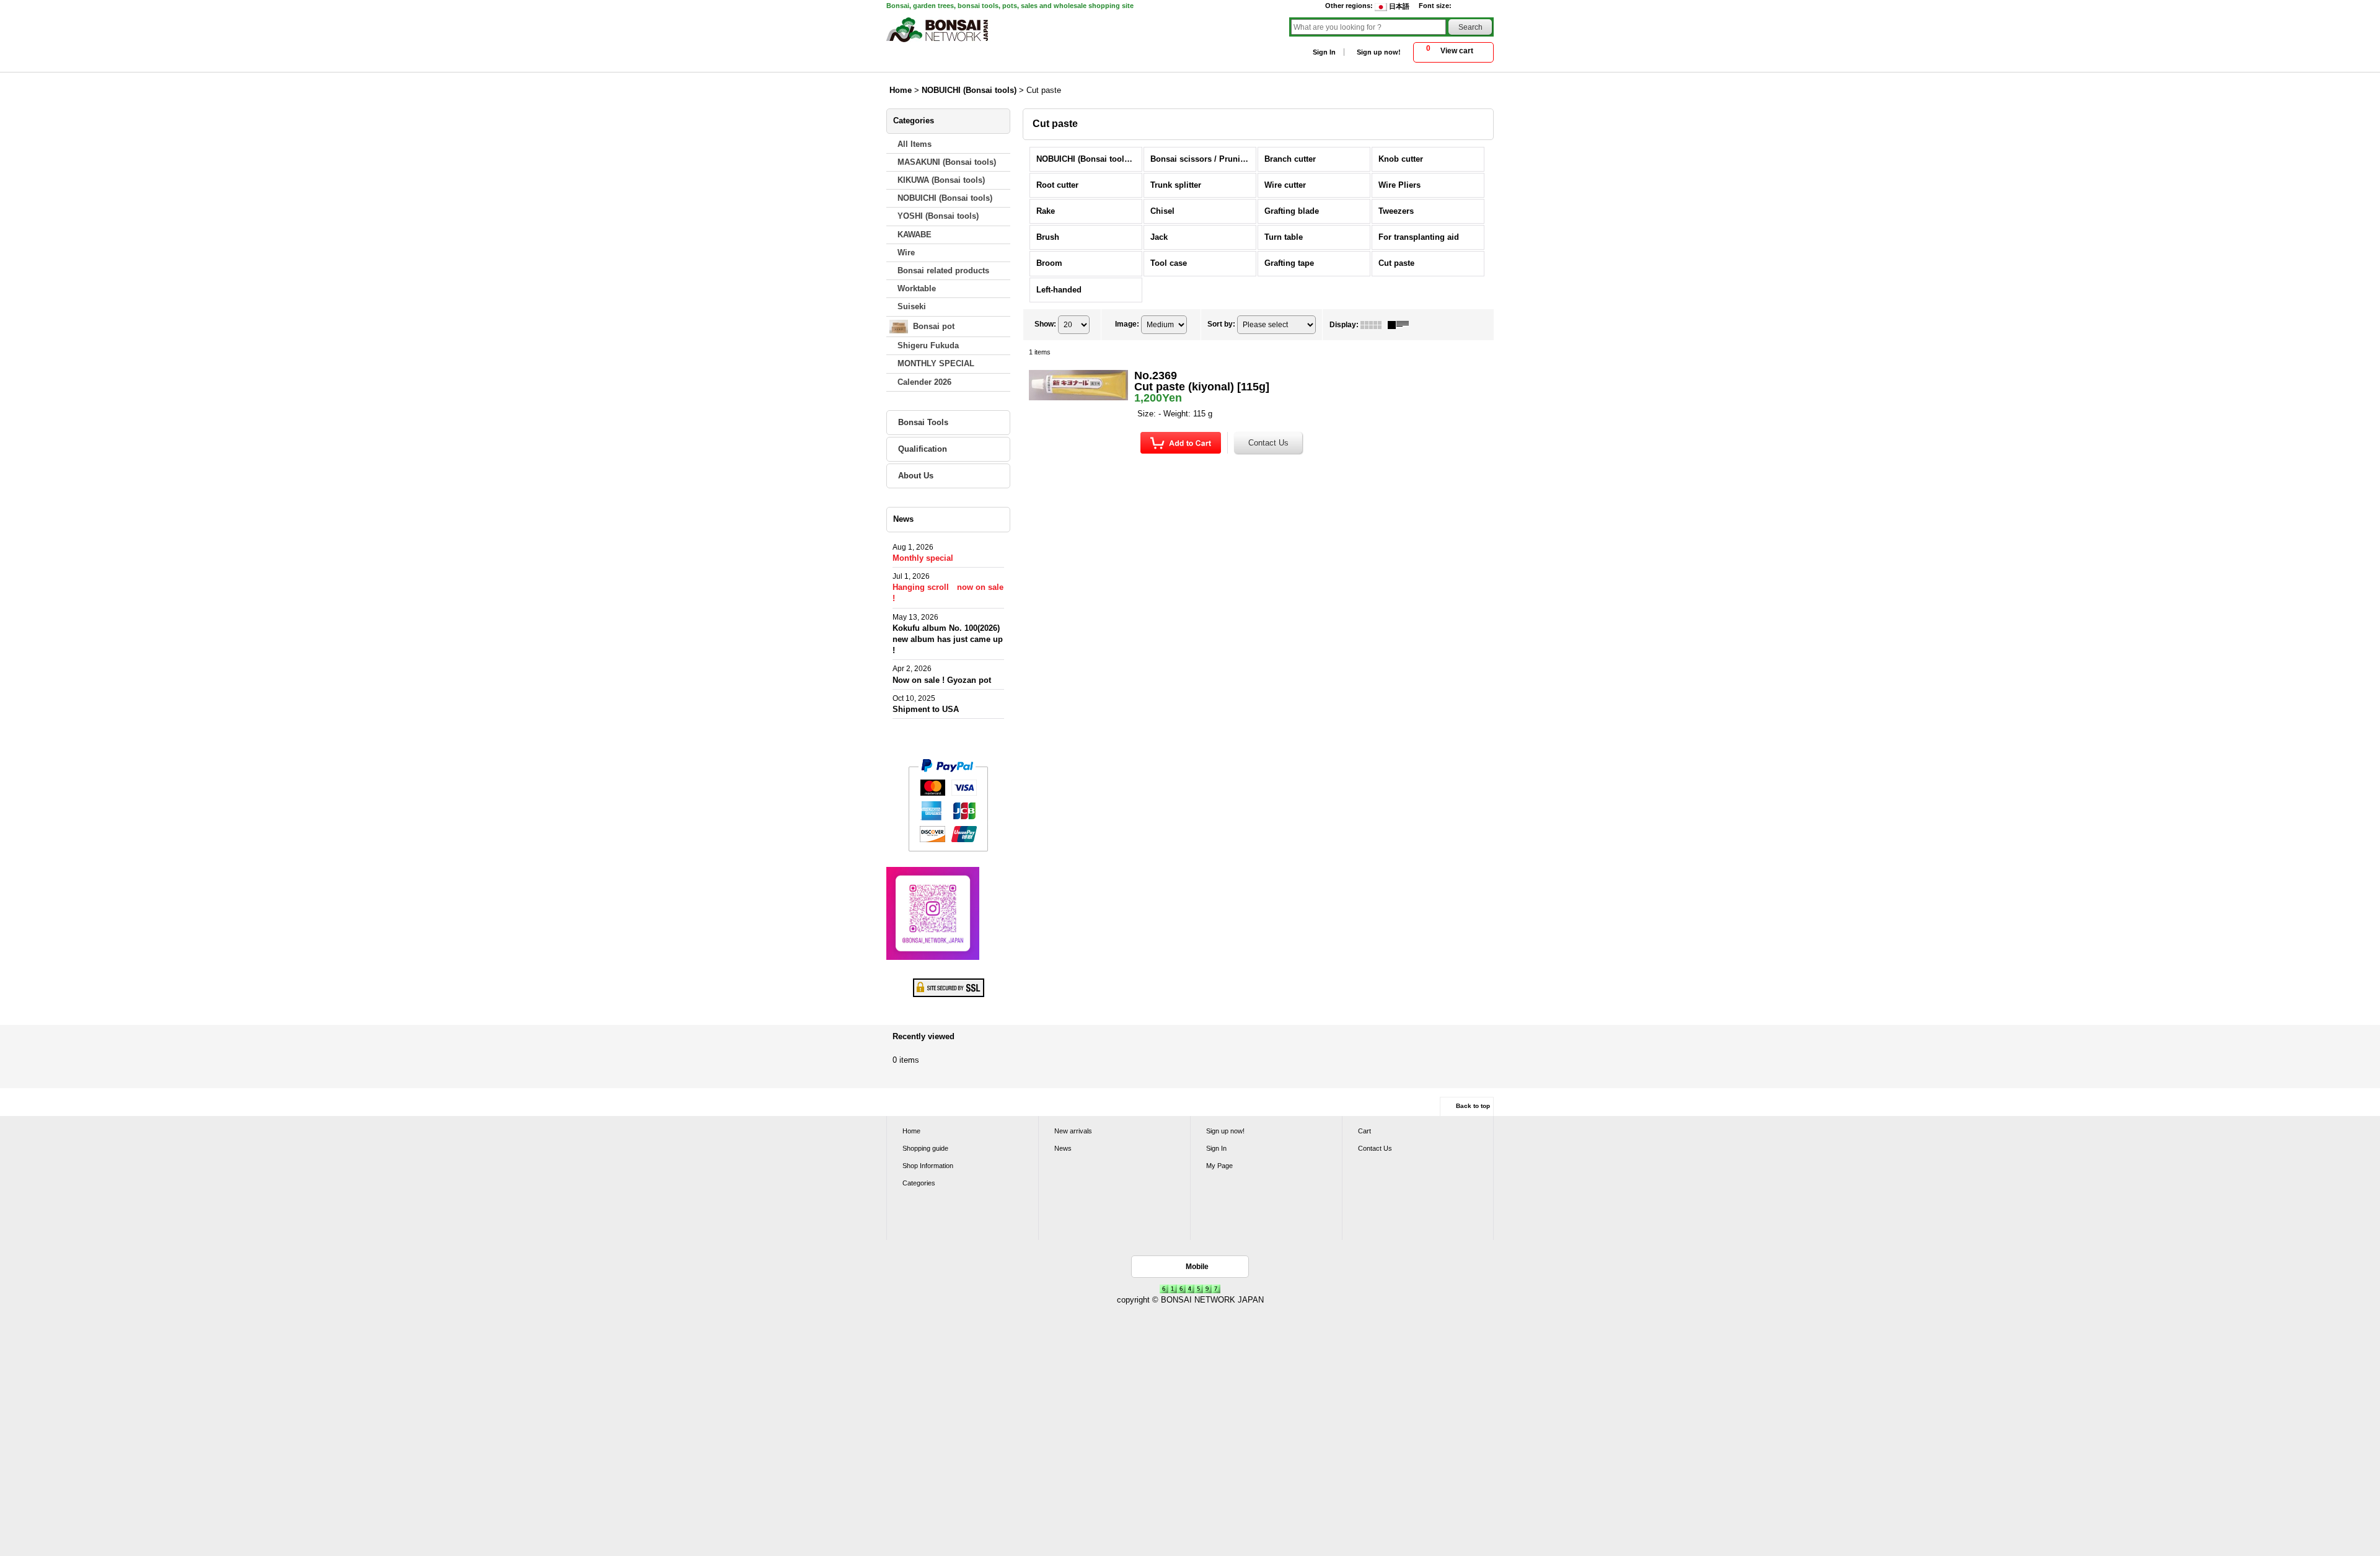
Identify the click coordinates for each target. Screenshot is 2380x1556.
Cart (1364, 1131)
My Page (1219, 1166)
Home (911, 1131)
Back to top (1473, 1106)
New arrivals (1073, 1131)
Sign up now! (1379, 52)
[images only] (1374, 325)
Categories (919, 1183)
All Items (915, 144)
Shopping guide (925, 1148)
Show (1045, 324)
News (1063, 1148)
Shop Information (928, 1166)
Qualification (923, 449)
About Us (916, 476)
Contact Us (1375, 1148)
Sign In (1324, 52)
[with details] (1401, 325)
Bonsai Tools (923, 422)
